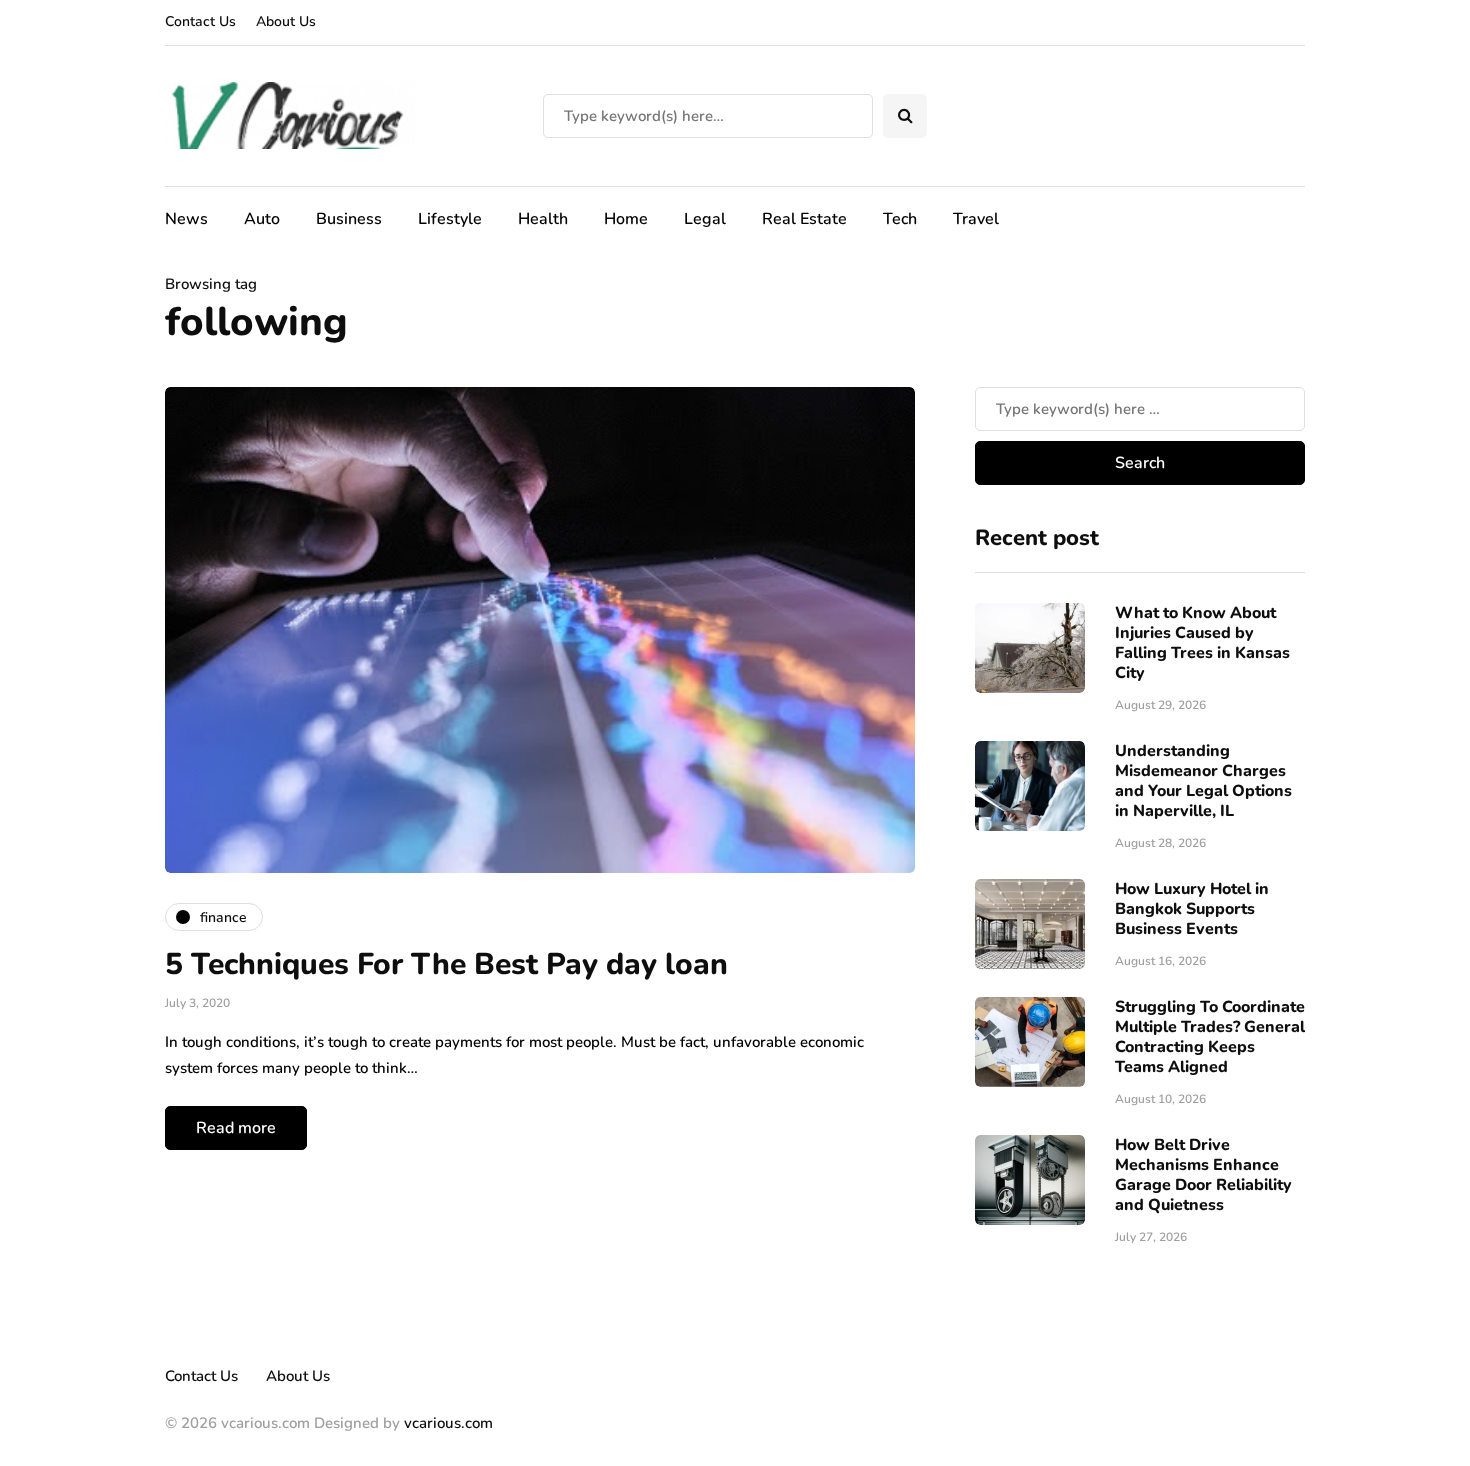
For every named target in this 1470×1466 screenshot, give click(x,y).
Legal (705, 219)
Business (349, 219)
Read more (236, 1128)
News (186, 219)
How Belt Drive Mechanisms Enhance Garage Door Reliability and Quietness (1203, 1175)
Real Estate (804, 219)
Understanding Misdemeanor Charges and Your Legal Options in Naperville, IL (1203, 781)
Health (543, 219)
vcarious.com (448, 1423)
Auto (262, 219)
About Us (286, 21)
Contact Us (200, 21)
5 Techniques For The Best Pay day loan (446, 964)
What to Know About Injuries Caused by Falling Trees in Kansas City (1202, 643)
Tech (900, 219)
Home (626, 219)
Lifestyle (450, 219)
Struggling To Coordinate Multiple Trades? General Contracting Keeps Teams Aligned (1210, 1037)
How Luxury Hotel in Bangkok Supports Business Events (1192, 909)
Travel (976, 219)
